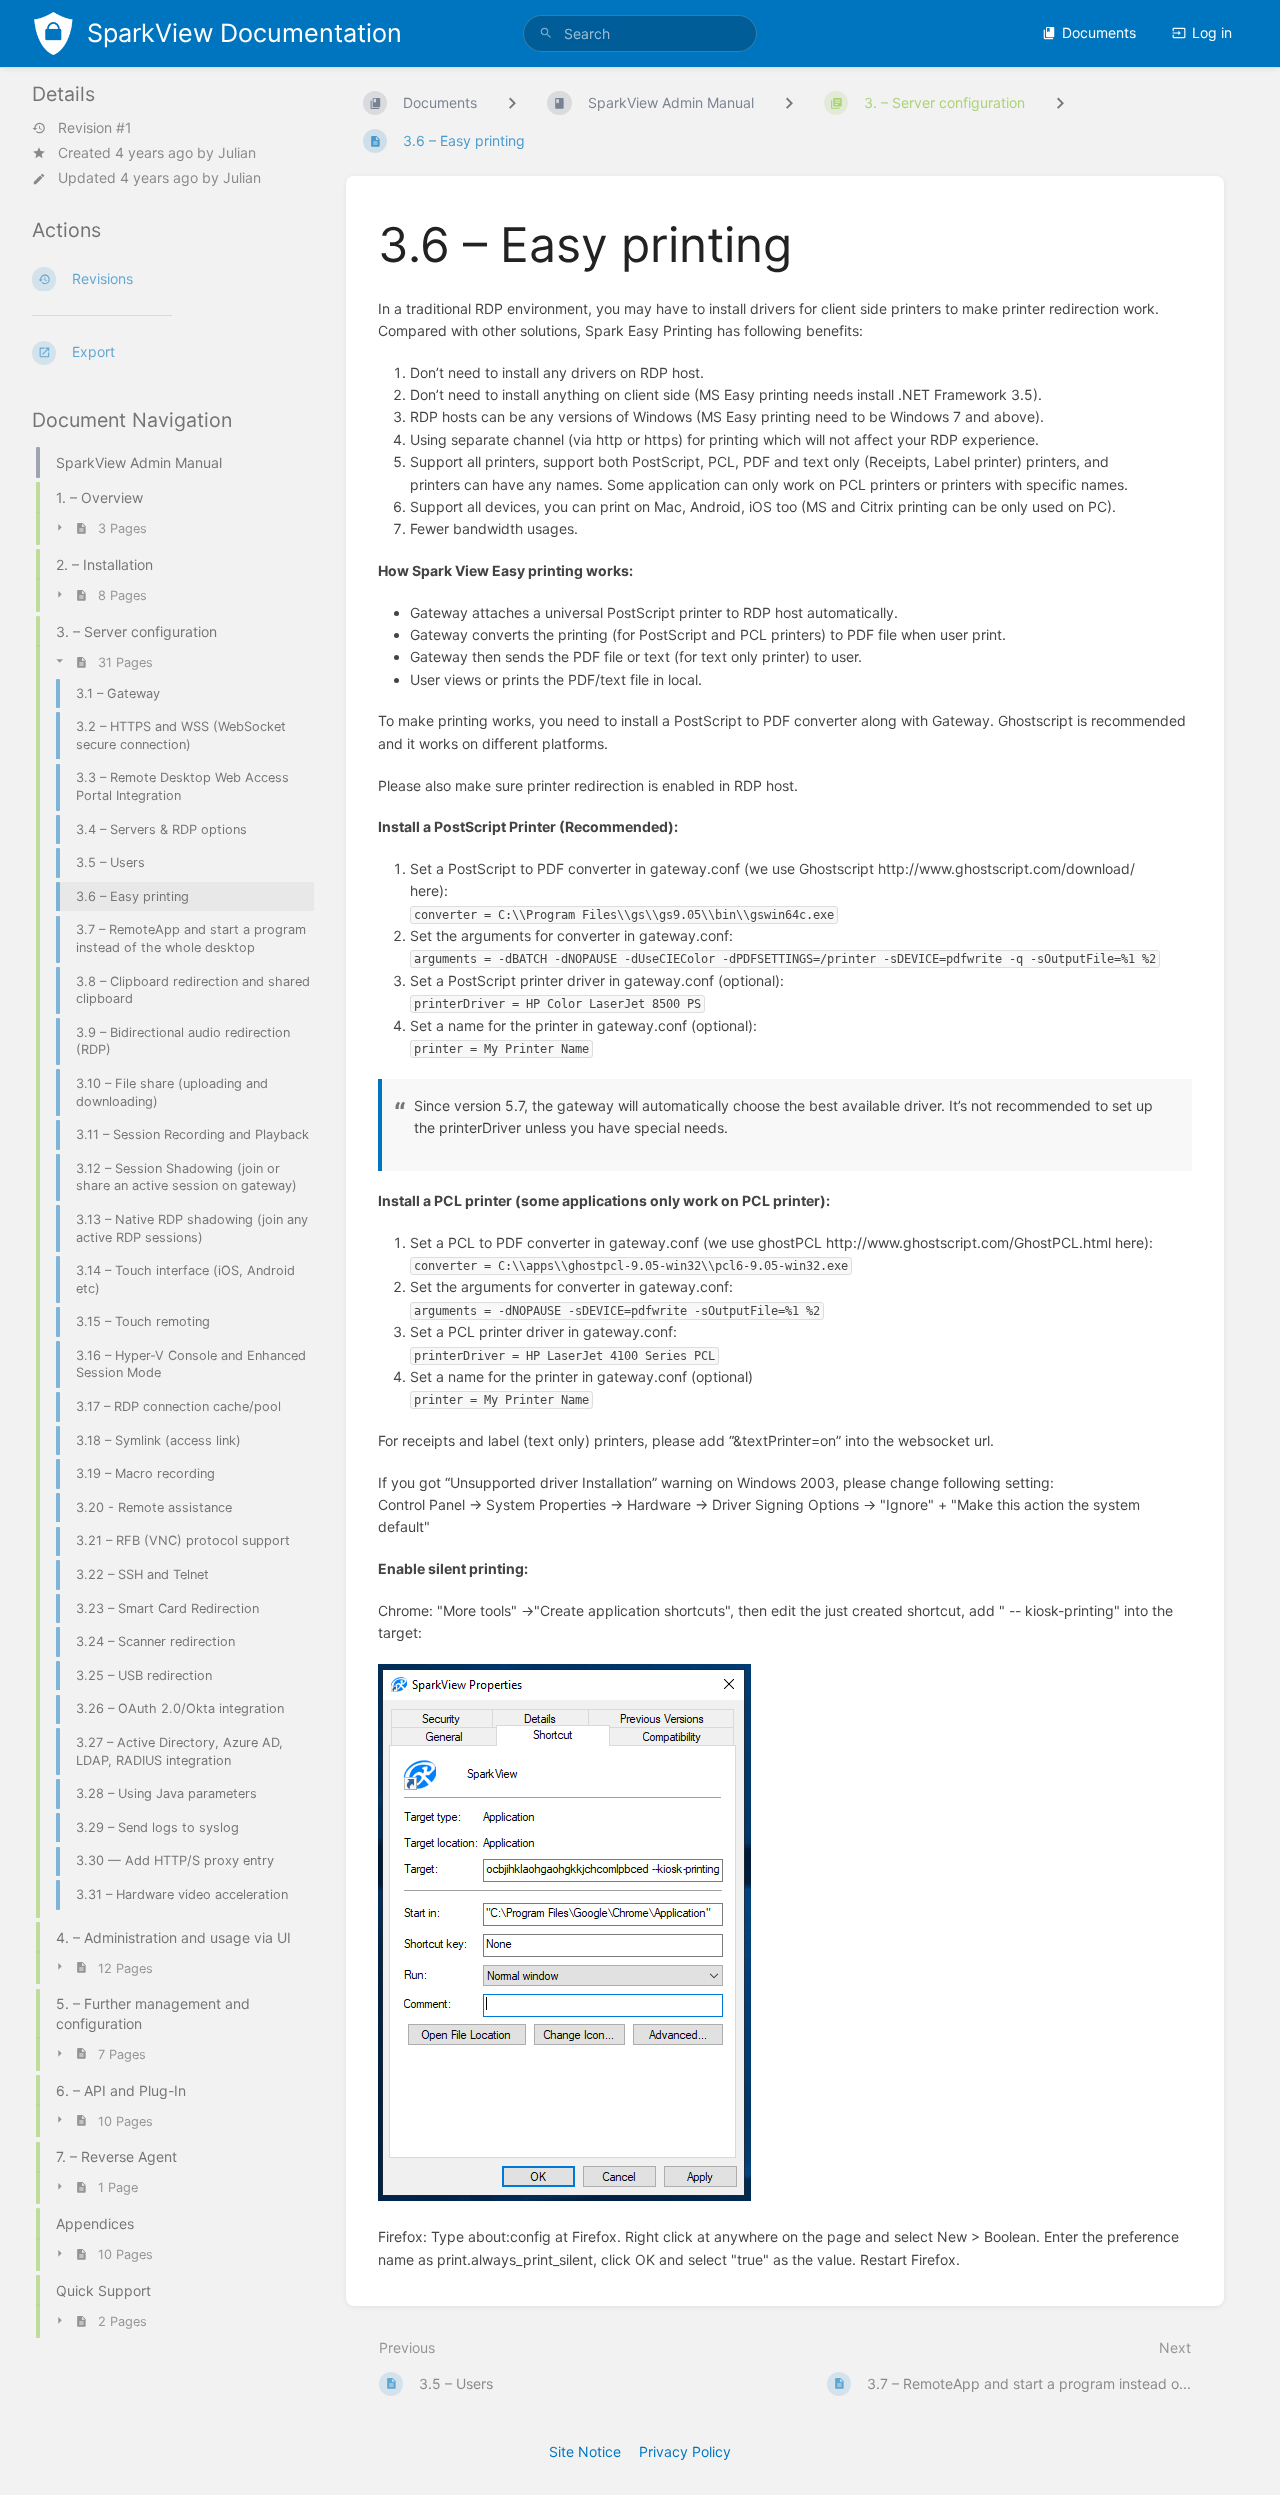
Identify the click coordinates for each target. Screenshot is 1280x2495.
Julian (237, 152)
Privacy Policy (685, 2451)
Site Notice (585, 2451)
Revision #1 (95, 128)
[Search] (546, 33)
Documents (1099, 32)
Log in (1212, 32)
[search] (640, 33)
